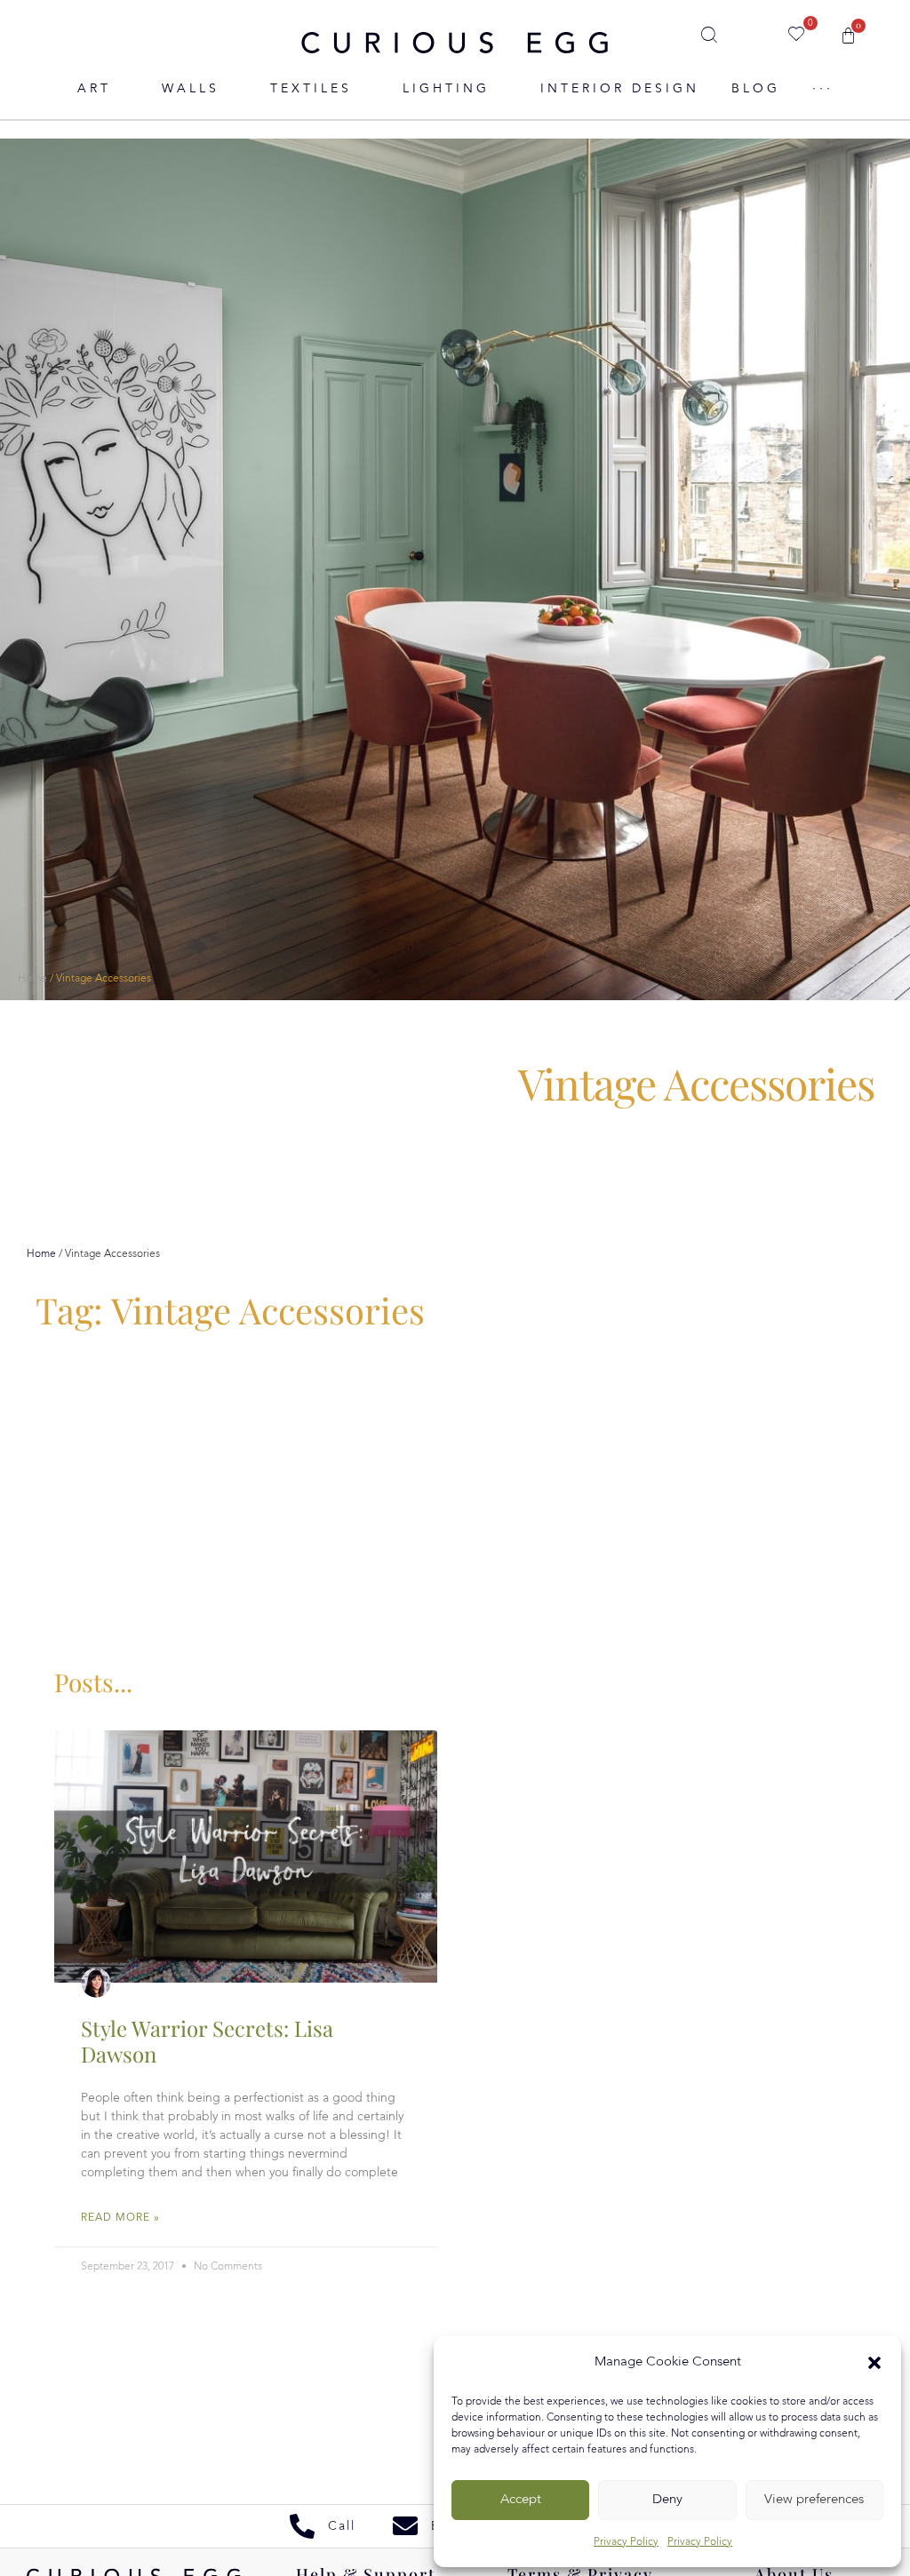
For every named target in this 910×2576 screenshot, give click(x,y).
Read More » (120, 2218)
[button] (874, 2363)
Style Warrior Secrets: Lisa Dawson (207, 2041)
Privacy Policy (626, 2542)
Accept (521, 2500)
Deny (667, 2500)
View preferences (814, 2500)
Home (32, 979)
